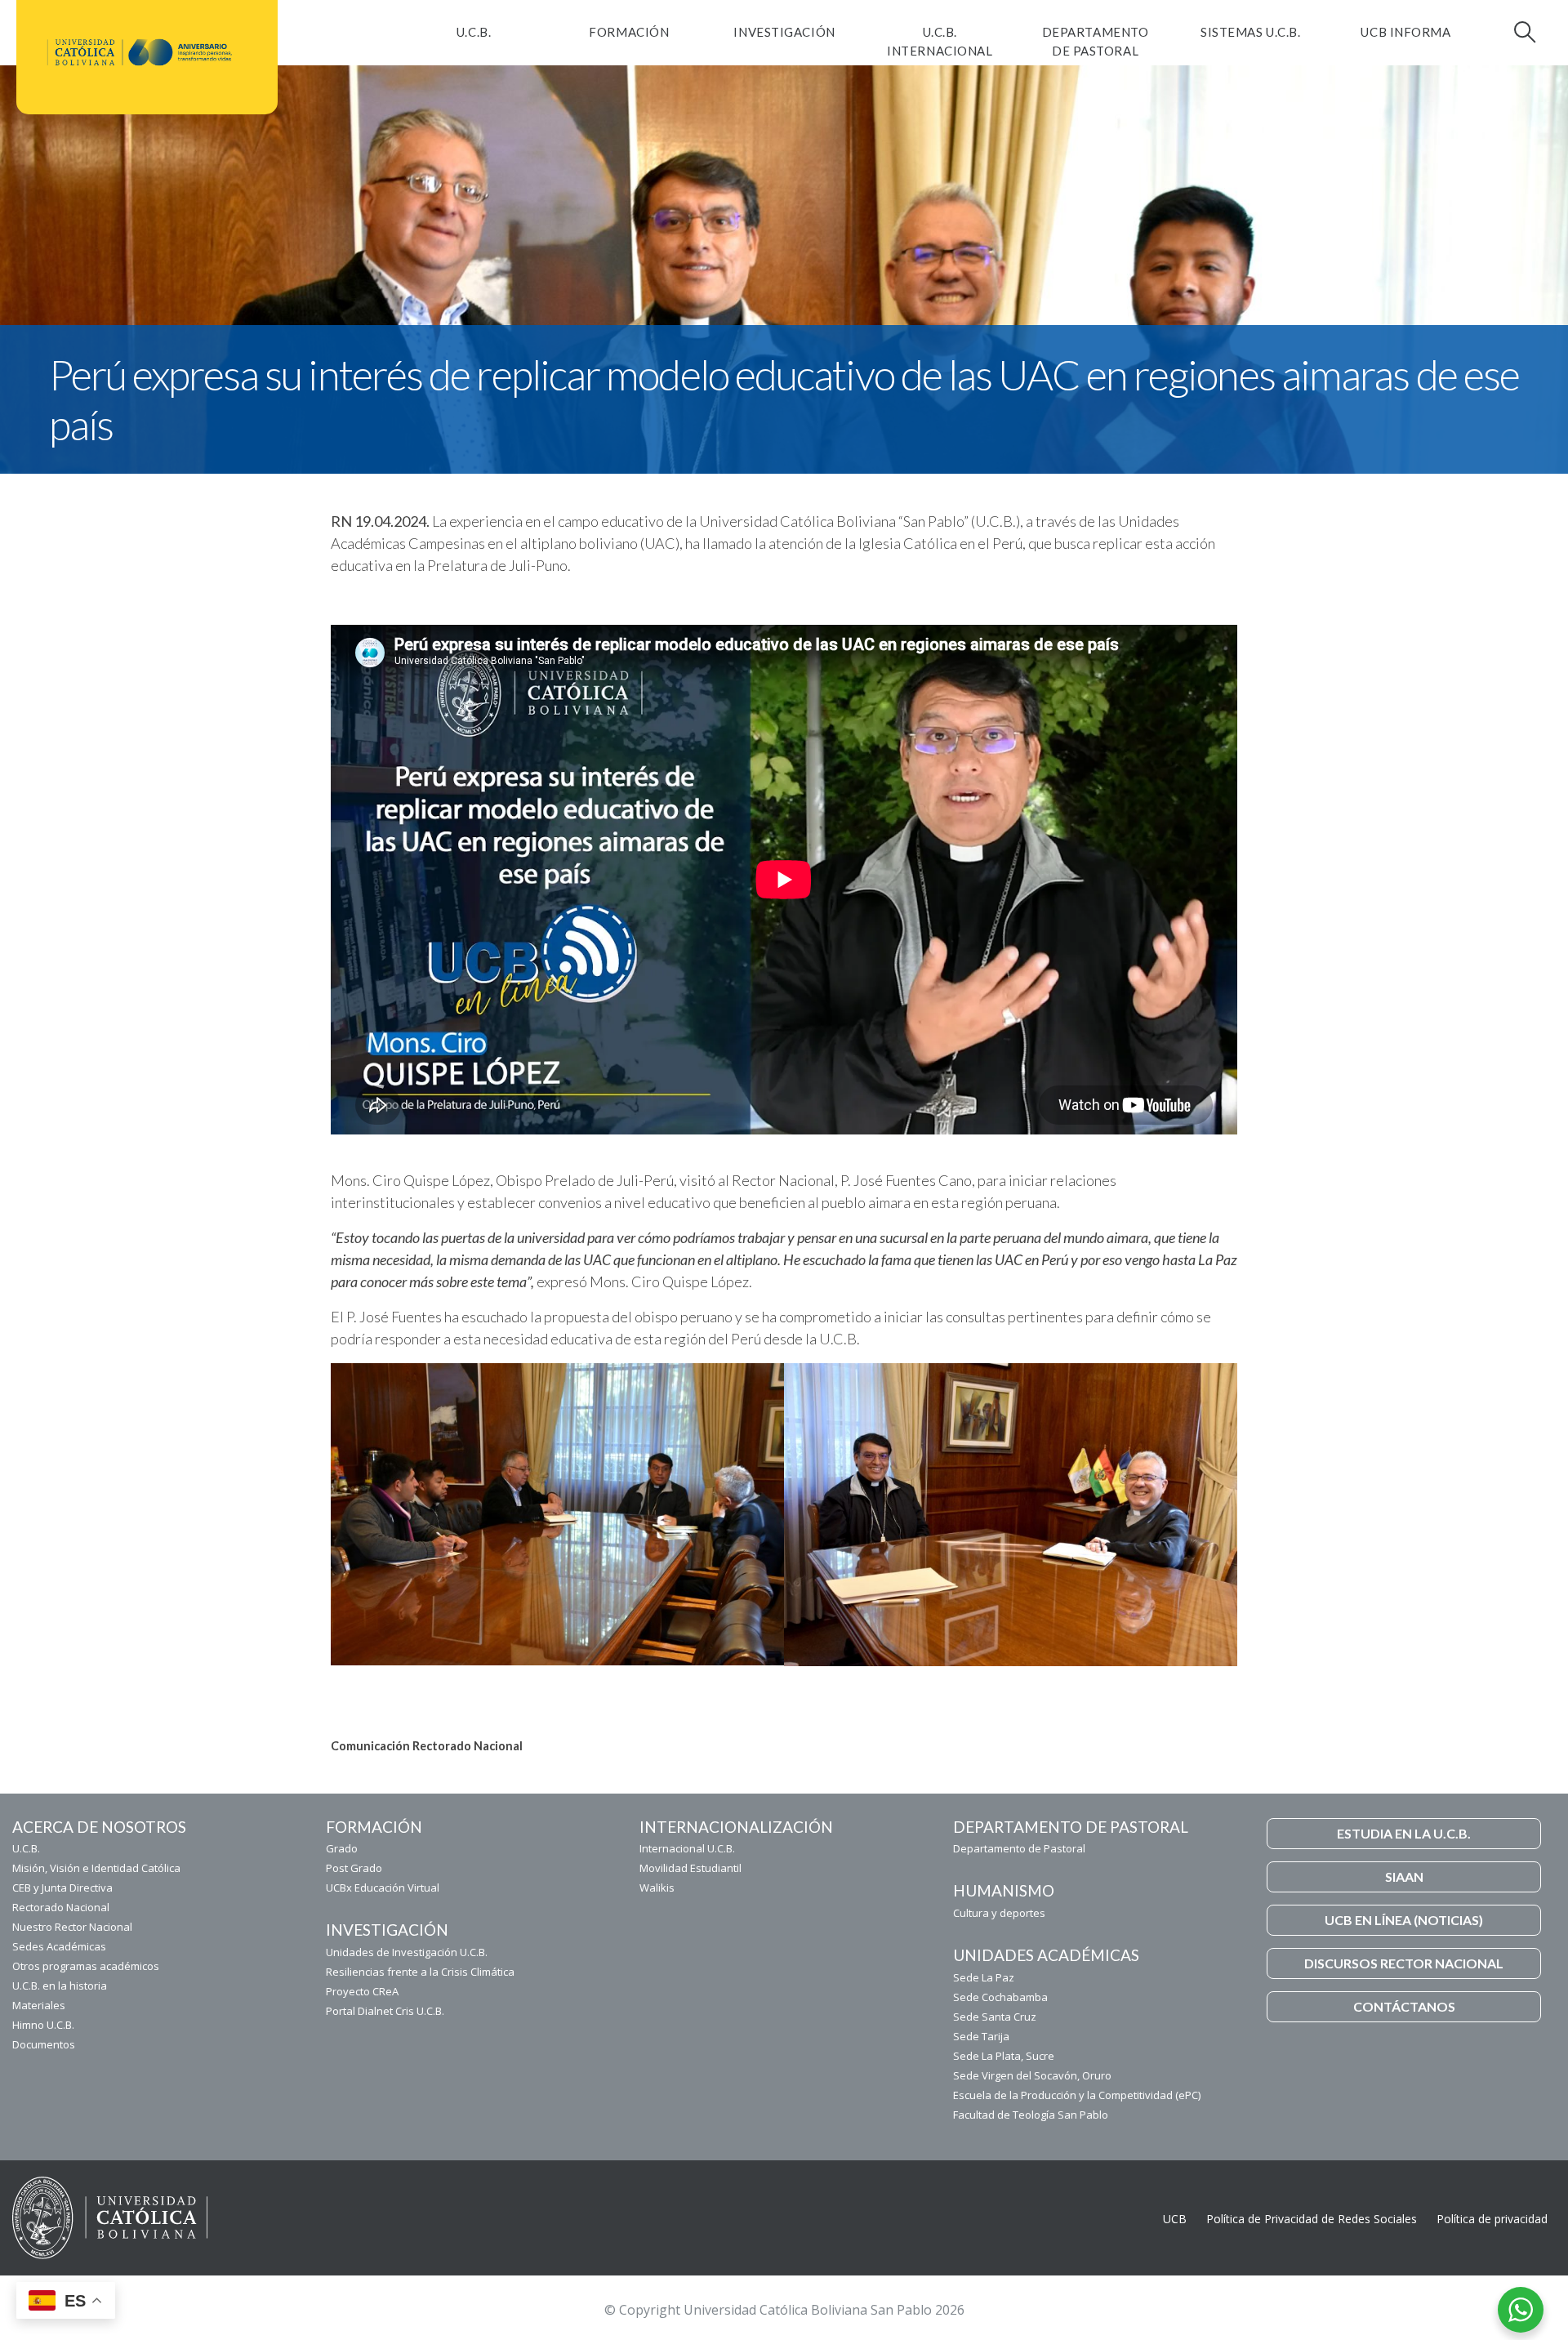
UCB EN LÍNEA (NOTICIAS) (1404, 1920)
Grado (342, 1848)
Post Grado (354, 1868)
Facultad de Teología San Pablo (1031, 2115)
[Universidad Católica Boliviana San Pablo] (140, 52)
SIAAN (1404, 1876)
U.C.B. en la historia (60, 1986)
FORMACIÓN (629, 32)
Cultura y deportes (999, 1913)
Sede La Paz (984, 1977)
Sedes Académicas (59, 1946)
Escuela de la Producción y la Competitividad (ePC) (1077, 2095)
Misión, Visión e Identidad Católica (96, 1868)
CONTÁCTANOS (1404, 2006)
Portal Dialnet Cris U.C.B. (385, 2011)
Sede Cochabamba (1000, 1997)
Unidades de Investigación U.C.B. (407, 1952)
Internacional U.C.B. (687, 1848)
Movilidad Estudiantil (690, 1868)
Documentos (44, 2044)
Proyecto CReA (362, 1991)
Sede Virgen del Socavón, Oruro (1032, 2075)
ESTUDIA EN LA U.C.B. (1404, 1833)
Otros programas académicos (86, 1966)
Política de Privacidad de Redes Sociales (1312, 2219)
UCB (1175, 2219)
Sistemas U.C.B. (1250, 32)
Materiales (39, 2005)
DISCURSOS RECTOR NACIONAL (1404, 1963)
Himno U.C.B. (43, 2025)
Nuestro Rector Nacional (72, 1927)
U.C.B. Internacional (940, 41)
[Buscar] (1523, 32)
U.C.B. (474, 32)
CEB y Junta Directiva (62, 1888)
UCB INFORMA (1405, 32)
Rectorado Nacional (61, 1907)
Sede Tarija (981, 2036)
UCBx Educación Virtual (383, 1888)
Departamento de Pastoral (1096, 41)
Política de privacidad (1492, 2219)
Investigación (784, 32)
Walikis (657, 1888)
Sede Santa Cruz (995, 2017)
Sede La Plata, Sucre (1004, 2056)
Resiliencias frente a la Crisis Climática (420, 1972)
